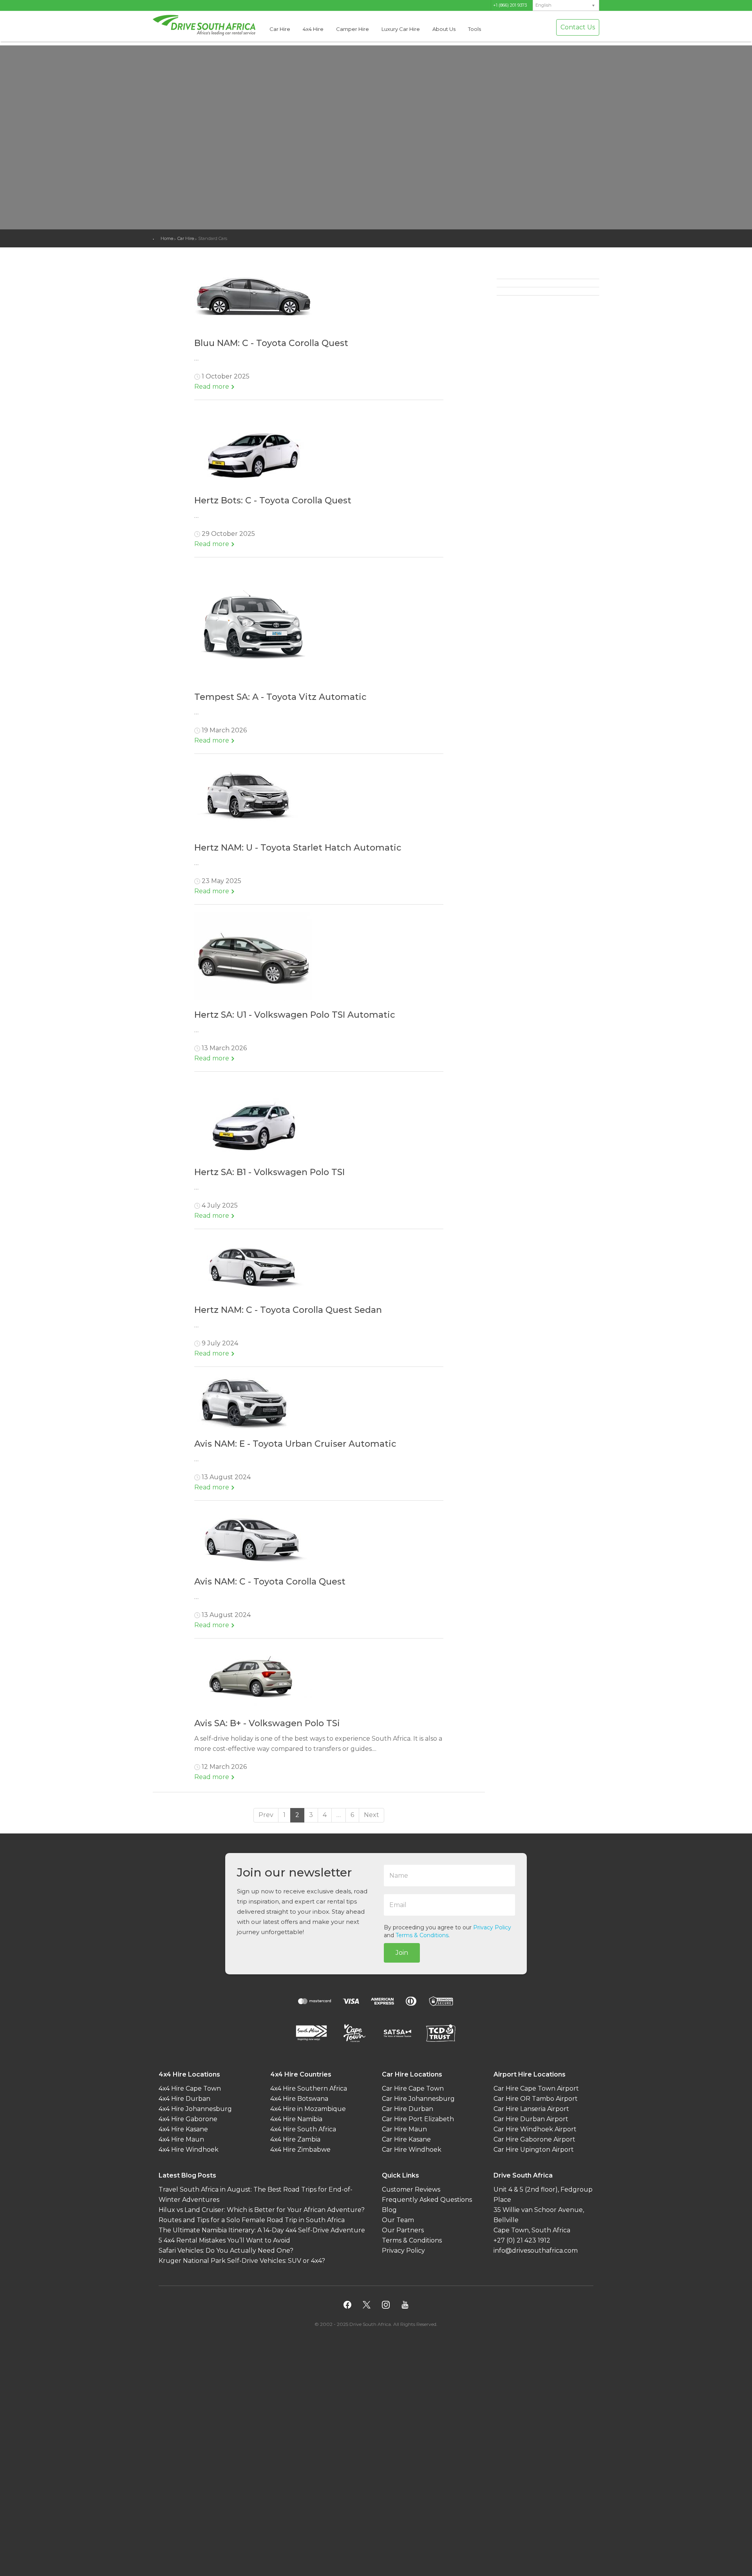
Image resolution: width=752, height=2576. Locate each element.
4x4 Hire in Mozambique (308, 2109)
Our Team (398, 2220)
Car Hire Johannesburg (418, 2099)
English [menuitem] (543, 5)
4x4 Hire (313, 29)
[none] (566, 5)
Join (402, 1953)
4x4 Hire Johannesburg (195, 2109)
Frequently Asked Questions (427, 2200)
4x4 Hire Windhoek (189, 2150)
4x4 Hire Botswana (299, 2099)
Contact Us (578, 27)
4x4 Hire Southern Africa (309, 2088)
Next (371, 1815)
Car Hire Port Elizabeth (418, 2119)
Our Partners (403, 2230)
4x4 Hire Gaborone (188, 2119)
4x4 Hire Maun (181, 2139)
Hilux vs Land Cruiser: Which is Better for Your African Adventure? (262, 2210)
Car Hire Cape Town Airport (536, 2088)
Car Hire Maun (404, 2129)
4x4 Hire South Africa (303, 2129)
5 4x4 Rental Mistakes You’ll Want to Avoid (224, 2240)
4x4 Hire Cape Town (190, 2088)
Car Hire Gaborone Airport (534, 2139)
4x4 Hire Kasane (183, 2129)
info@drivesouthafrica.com (536, 2251)
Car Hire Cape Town (413, 2088)
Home (167, 238)
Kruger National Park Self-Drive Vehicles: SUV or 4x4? (242, 2261)
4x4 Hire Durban (184, 2099)
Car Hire (280, 29)
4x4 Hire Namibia (296, 2119)
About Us (444, 29)
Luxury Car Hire (401, 29)
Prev (266, 1815)
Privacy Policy (492, 1927)
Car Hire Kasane (406, 2139)
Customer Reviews (411, 2189)
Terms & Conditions (422, 1935)
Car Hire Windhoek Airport (535, 2129)
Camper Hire (352, 29)
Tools (475, 29)
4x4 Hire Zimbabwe (300, 2150)
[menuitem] (566, 5)
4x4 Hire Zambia (295, 2139)
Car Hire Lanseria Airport (531, 2109)
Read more (212, 387)
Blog (389, 2210)
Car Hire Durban (408, 2109)
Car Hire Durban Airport (531, 2119)
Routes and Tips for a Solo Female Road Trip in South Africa (252, 2220)
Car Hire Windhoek (412, 2150)
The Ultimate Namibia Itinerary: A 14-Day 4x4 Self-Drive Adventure (262, 2230)
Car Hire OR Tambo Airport (536, 2099)
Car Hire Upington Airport (534, 2150)
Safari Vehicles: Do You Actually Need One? (226, 2251)
